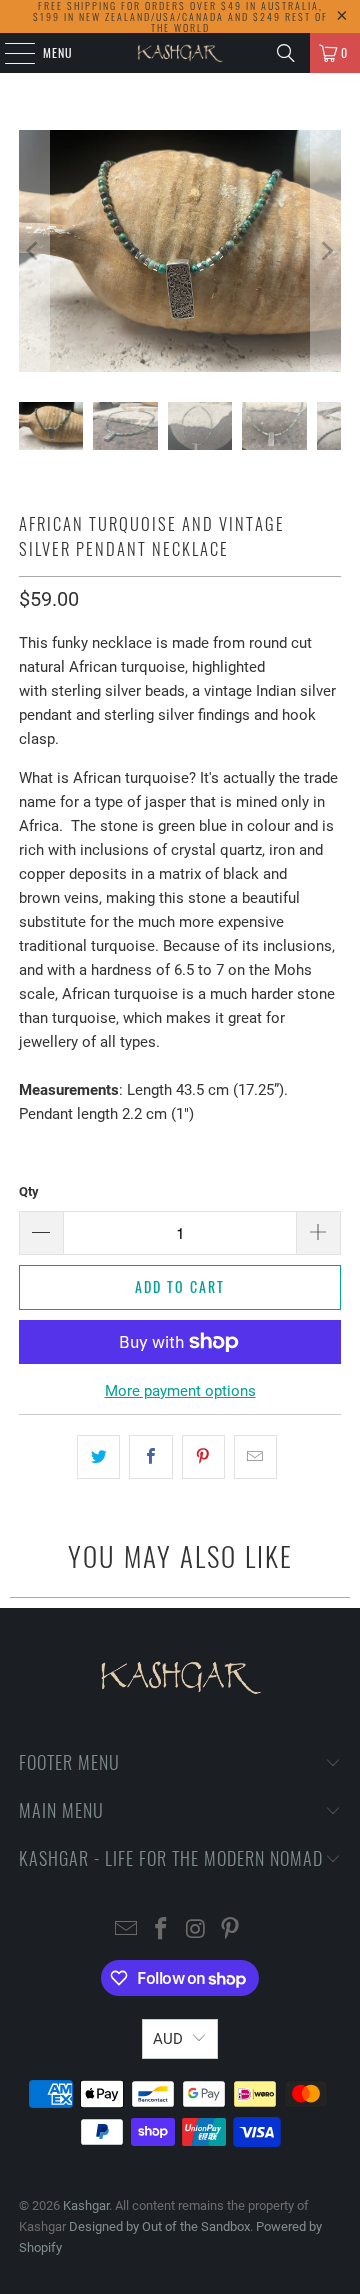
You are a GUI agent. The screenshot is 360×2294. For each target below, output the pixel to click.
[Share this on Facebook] (150, 1457)
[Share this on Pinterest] (203, 1457)
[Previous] (34, 251)
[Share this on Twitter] (98, 1457)
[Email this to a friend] (255, 1457)
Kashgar (86, 2205)
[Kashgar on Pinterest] (231, 1930)
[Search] (286, 53)
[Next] (326, 251)
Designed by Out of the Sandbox (159, 2226)
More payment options (180, 1391)
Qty (29, 1191)
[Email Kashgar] (127, 1930)
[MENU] (9, 53)
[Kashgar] (180, 53)
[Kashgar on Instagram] (197, 1930)
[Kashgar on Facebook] (162, 1930)
